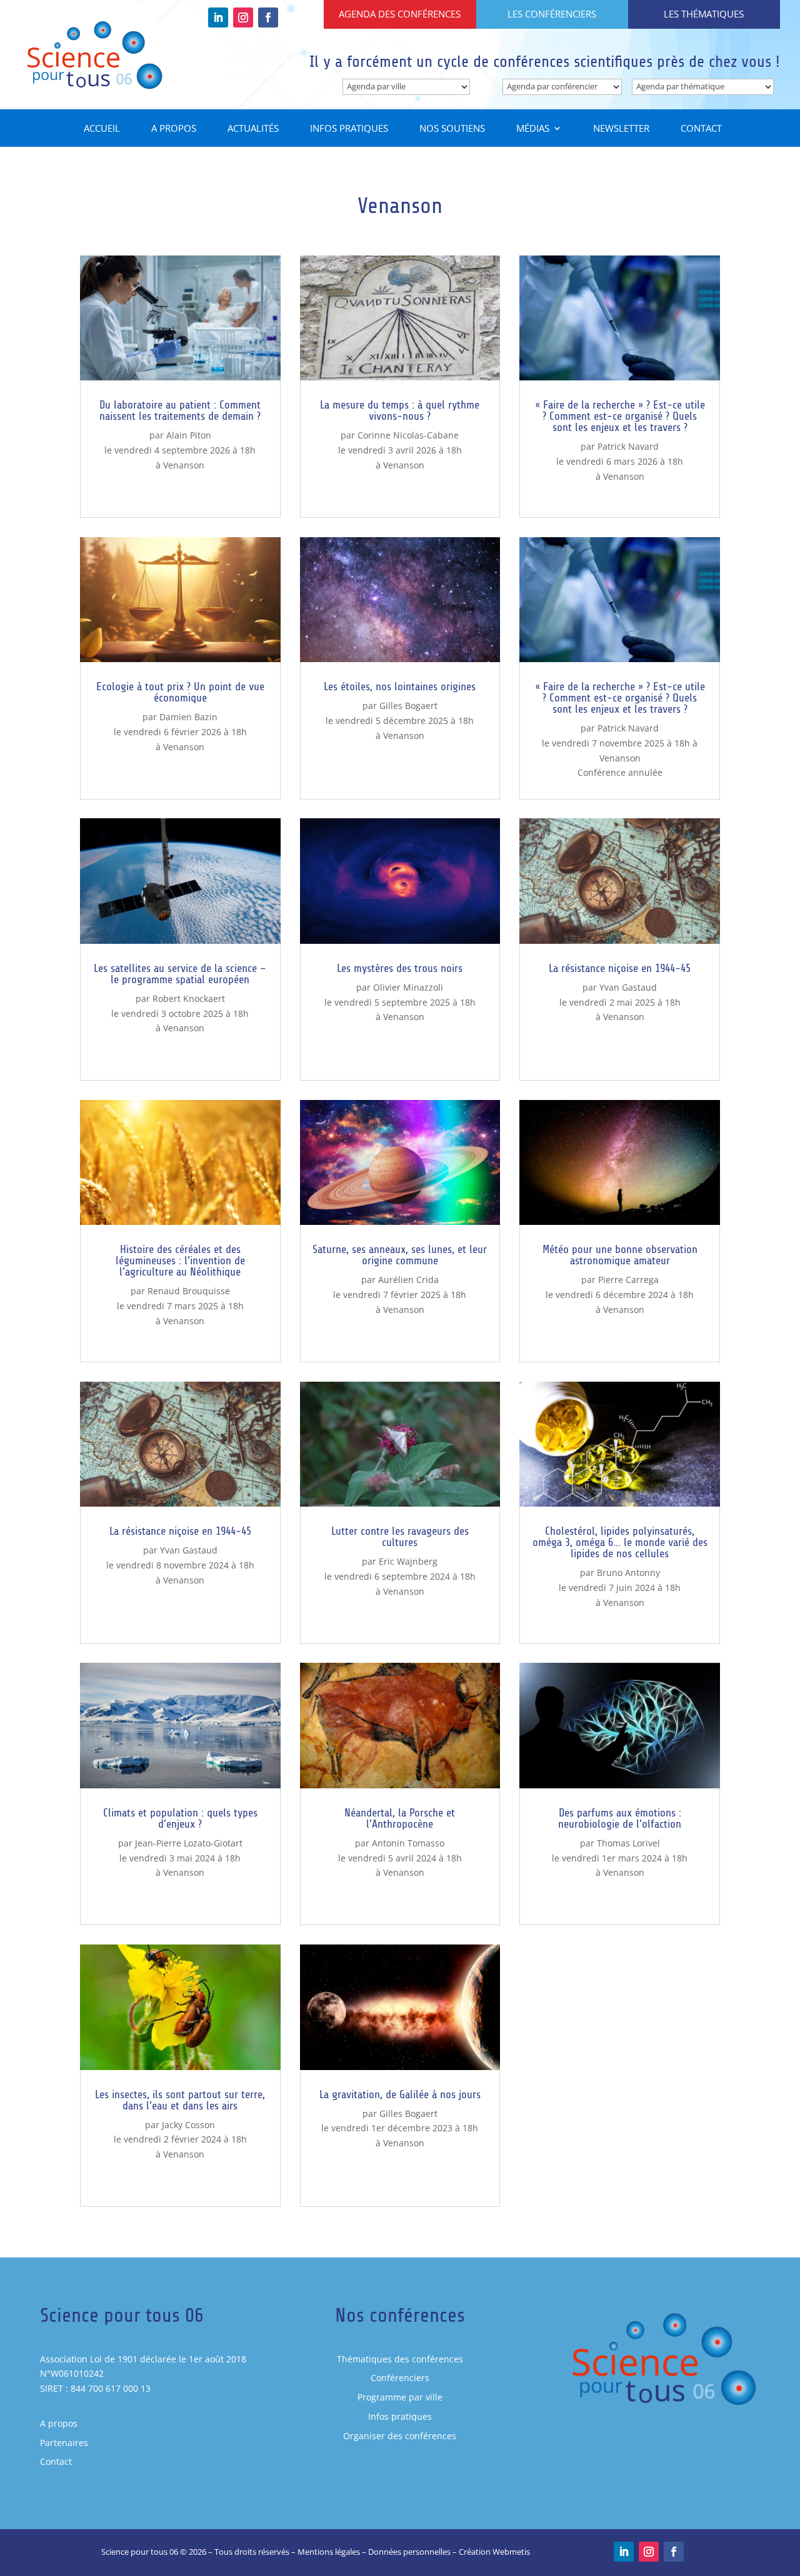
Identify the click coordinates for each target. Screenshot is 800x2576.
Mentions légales (329, 2552)
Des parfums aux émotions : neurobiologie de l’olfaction (620, 1818)
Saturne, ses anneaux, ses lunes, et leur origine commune (400, 1255)
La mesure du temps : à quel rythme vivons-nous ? (400, 410)
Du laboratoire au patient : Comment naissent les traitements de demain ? (180, 410)
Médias (533, 129)
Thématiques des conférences (400, 2359)
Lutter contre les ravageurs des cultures (400, 1537)
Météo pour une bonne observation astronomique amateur (620, 1255)
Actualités (253, 129)
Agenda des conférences (400, 14)
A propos (174, 129)
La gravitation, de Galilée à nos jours (400, 2094)
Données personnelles (409, 2552)
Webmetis (511, 2552)
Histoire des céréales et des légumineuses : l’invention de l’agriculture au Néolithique (180, 1261)
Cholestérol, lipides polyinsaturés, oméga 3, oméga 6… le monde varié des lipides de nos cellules (620, 1542)
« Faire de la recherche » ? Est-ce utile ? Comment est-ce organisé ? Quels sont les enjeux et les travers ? (620, 416)
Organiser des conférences (400, 2436)
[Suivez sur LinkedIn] (218, 17)
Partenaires (64, 2443)
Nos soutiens (452, 129)
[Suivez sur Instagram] (243, 17)
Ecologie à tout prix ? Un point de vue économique (180, 692)
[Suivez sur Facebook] (268, 17)
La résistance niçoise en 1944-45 (180, 1531)
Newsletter (621, 129)
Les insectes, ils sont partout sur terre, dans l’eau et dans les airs (180, 2100)
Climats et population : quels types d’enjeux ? (180, 1818)
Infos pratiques (349, 129)
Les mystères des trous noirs (400, 968)
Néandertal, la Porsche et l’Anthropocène (400, 1818)
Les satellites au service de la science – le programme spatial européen (180, 974)
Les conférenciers (552, 14)
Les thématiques (704, 14)
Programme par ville (400, 2397)
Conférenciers (400, 2378)
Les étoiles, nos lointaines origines (400, 686)
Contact (701, 129)
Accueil (102, 129)
